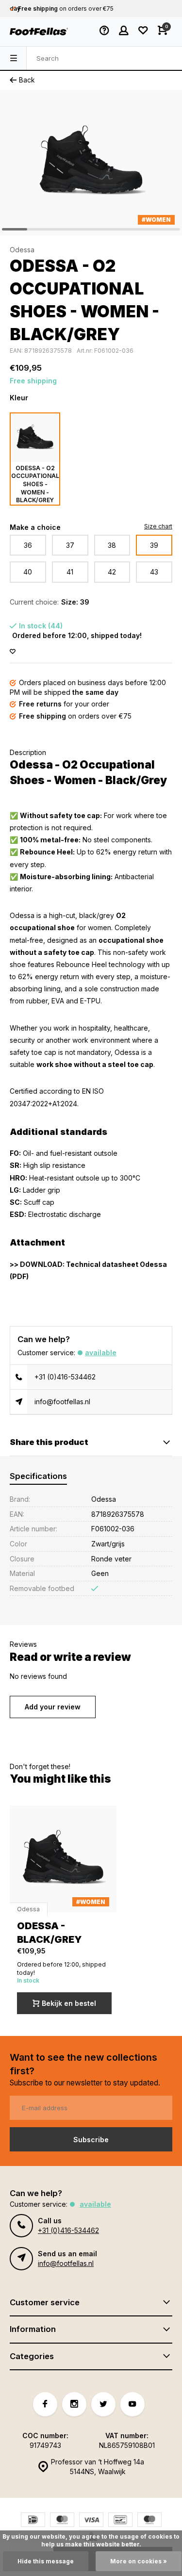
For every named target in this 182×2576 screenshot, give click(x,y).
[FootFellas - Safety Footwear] (39, 32)
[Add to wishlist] (13, 652)
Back (27, 80)
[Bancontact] (120, 2521)
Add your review (53, 1707)
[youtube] (132, 2404)
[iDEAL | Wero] (33, 2521)
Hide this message (46, 2561)
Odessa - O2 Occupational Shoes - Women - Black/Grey (35, 484)
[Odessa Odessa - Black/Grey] (63, 1859)
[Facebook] (45, 2404)
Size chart (158, 526)
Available (101, 1353)
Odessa (22, 250)
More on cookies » (139, 2561)
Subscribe (91, 2140)
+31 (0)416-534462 (65, 1377)
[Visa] (91, 2521)
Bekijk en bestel (69, 2003)
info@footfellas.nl (62, 1402)
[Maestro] (149, 2521)
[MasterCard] (62, 2521)
